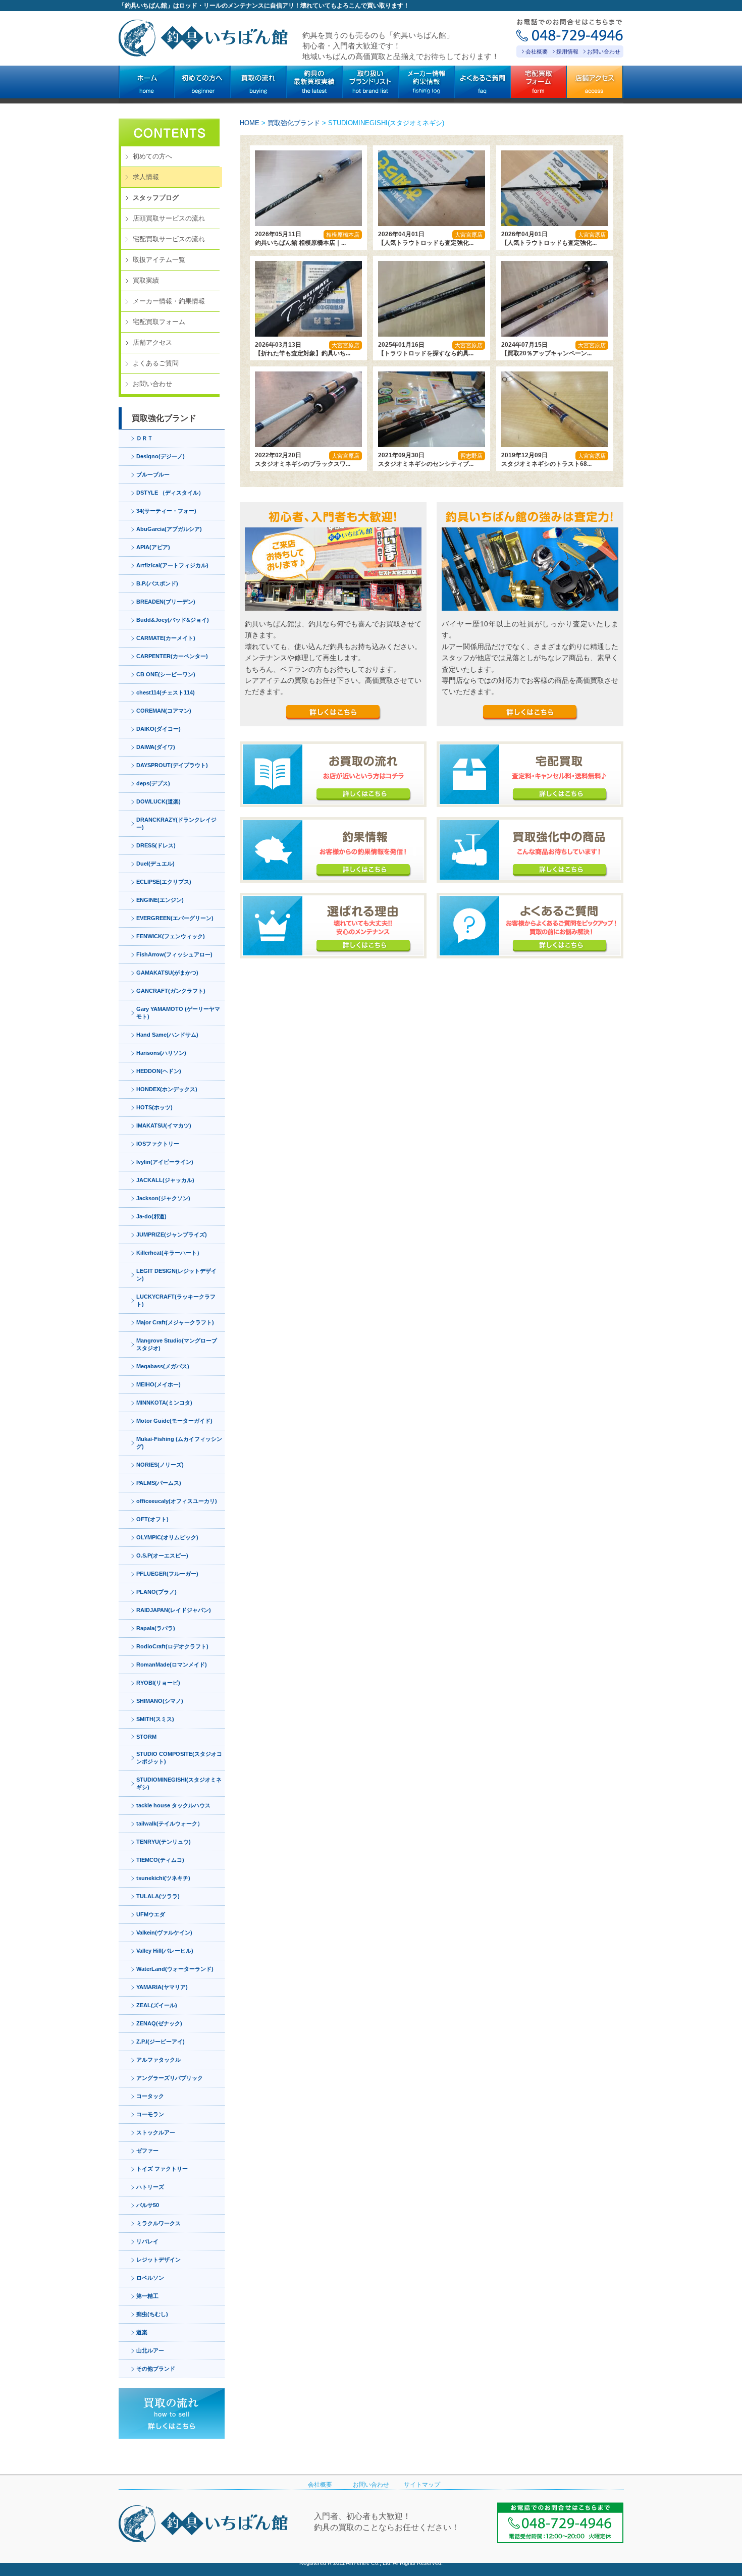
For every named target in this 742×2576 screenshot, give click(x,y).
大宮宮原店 (469, 235)
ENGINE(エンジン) (160, 900)
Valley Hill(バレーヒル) (165, 1951)
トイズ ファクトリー (162, 2169)
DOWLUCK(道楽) (158, 801)
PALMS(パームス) (159, 1483)
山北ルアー (150, 2350)
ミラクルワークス (158, 2223)
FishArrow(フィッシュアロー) (174, 954)
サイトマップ (422, 2485)
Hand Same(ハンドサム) (167, 1035)
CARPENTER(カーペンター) (172, 656)
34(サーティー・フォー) (166, 511)
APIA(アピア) (153, 547)
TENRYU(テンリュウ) (164, 1842)
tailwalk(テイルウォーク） (170, 1823)
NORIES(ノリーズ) (160, 1465)
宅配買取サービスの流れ (169, 239)
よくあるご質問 (156, 363)
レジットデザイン (158, 2260)
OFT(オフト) (152, 1519)
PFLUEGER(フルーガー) (167, 1574)
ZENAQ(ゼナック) (159, 2023)
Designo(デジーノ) (161, 456)
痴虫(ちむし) (152, 2314)
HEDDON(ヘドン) (159, 1071)
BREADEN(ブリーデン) (166, 602)
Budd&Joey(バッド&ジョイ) (173, 620)
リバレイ (147, 2241)
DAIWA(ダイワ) (156, 747)
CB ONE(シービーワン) (166, 674)
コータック (150, 2096)
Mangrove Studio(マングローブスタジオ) (177, 1344)
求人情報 (146, 177)
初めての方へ (152, 156)
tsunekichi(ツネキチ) (163, 1878)
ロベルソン (150, 2278)
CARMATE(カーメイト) (166, 638)
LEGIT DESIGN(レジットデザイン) (176, 1275)
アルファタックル (158, 2060)
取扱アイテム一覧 (159, 260)
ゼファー (147, 2151)
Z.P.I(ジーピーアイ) (161, 2042)
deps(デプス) (153, 783)
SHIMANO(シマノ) (160, 1701)
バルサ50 (148, 2205)
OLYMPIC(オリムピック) (167, 1537)
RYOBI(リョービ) (158, 1683)
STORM (146, 1737)
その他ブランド (156, 2369)
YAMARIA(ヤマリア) (162, 1987)
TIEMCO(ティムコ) (160, 1860)
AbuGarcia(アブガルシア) (169, 529)
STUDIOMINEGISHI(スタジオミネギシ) (179, 1783)
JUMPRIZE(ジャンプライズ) (172, 1235)
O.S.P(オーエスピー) (162, 1555)
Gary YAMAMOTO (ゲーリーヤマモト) (178, 1013)
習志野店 (471, 456)
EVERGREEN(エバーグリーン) (175, 918)
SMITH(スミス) (155, 1719)
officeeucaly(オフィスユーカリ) (177, 1501)
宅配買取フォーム (159, 322)
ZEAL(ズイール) (157, 2005)
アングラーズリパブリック (170, 2078)
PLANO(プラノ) (156, 1592)
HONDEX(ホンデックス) (167, 1089)
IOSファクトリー (158, 1144)
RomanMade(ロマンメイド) (172, 1665)
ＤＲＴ (145, 438)
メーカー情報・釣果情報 (169, 301)
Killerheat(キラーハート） (169, 1253)
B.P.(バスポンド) (157, 583)
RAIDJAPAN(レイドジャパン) (174, 1610)
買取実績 (146, 280)
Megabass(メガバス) (163, 1366)
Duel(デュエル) (155, 864)
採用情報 (567, 51)
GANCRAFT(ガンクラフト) (171, 991)
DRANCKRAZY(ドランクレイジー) (176, 823)
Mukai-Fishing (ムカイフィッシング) (179, 1443)
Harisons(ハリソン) (161, 1053)
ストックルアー (156, 2132)
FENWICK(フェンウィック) (171, 936)
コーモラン (150, 2114)
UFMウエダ (151, 1914)
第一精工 (147, 2296)
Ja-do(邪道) (151, 1216)
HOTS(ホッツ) (154, 1107)
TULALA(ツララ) (158, 1896)
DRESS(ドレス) (156, 845)
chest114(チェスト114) (166, 692)
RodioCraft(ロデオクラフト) (172, 1646)
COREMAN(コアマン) (164, 711)
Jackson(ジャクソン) (163, 1198)
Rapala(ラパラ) (156, 1628)
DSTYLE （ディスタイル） (170, 493)
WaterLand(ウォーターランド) (175, 1969)
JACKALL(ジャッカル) (165, 1180)
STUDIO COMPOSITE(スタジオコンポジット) (179, 1758)
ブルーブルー (153, 474)
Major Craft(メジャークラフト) (175, 1322)
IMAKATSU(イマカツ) (164, 1125)
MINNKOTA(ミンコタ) (164, 1403)
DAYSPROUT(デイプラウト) (172, 765)
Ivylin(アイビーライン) (165, 1162)
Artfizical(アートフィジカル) (172, 565)
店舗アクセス (152, 342)
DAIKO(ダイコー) (158, 729)
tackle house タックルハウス (173, 1805)
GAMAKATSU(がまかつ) (167, 973)
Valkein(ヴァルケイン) (164, 1933)
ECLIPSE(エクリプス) (164, 882)
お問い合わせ (604, 51)
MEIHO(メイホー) (158, 1384)
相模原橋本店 (343, 235)
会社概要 (537, 51)
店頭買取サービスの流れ (169, 218)
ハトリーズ (150, 2187)
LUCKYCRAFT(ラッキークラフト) (176, 1300)
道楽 (142, 2332)
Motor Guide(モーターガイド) (174, 1421)
